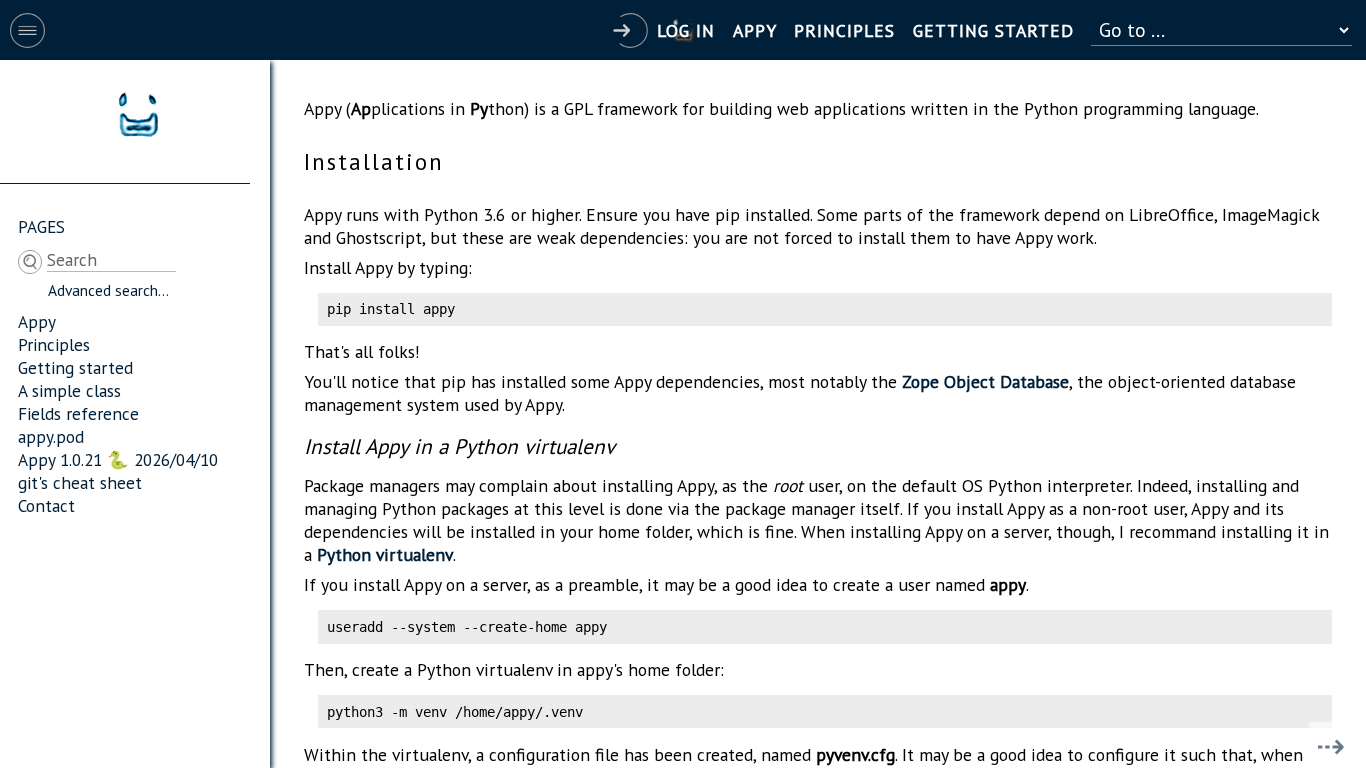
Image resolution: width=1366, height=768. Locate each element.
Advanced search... (108, 290)
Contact (46, 505)
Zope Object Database (985, 381)
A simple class (69, 390)
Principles (54, 344)
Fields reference (78, 413)
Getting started (75, 367)
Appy (37, 321)
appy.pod (51, 436)
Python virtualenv (385, 554)
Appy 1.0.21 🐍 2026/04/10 (118, 459)
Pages (41, 226)
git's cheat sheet (80, 482)
